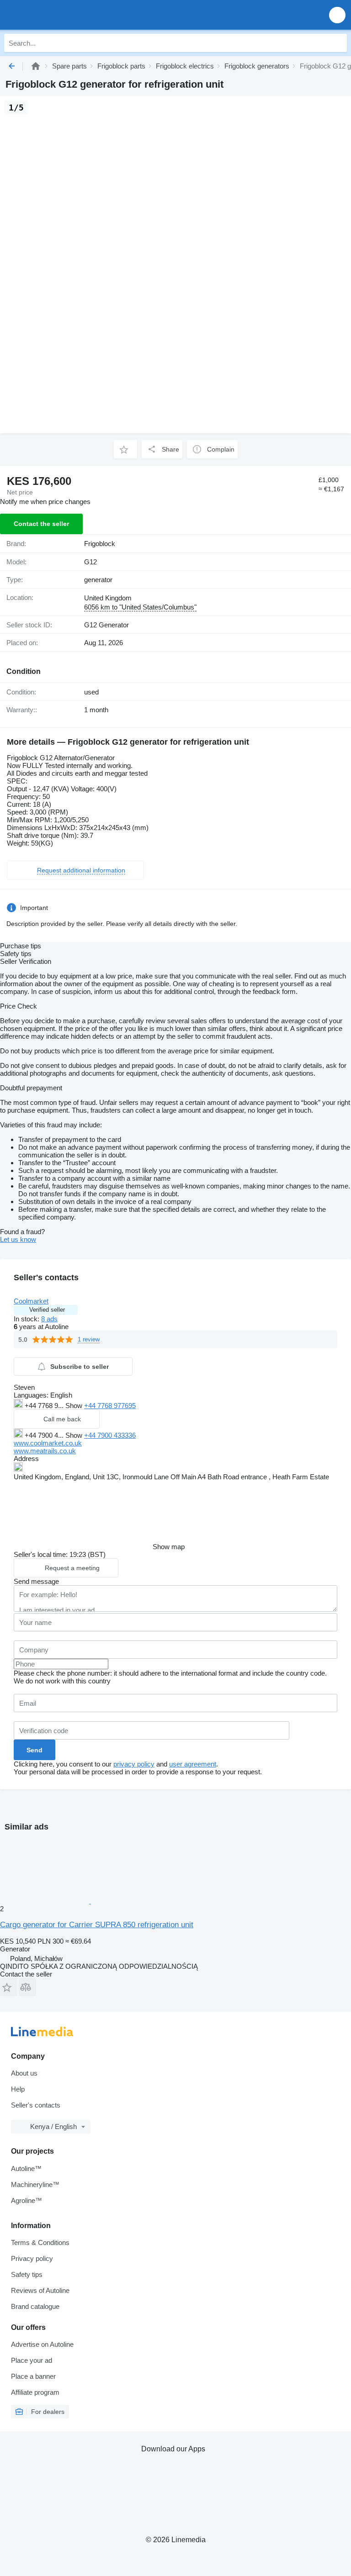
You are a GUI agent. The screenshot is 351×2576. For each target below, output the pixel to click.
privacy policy (134, 1764)
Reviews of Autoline (40, 2290)
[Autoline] (36, 66)
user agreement (193, 1764)
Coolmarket (31, 1301)
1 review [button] (89, 1339)
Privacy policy (32, 2258)
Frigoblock (100, 544)
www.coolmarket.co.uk (48, 1443)
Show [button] (75, 1406)
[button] (337, 15)
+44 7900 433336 (110, 1435)
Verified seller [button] (47, 1310)
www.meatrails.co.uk (45, 1451)
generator (98, 580)
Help (18, 2089)
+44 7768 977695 (110, 1406)
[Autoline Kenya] (59, 15)
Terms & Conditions (40, 2242)
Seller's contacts (36, 2105)
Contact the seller (41, 524)
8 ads (49, 1319)
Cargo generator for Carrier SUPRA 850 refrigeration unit (97, 1925)
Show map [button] (169, 1547)
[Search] (338, 43)
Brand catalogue (35, 2306)
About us (24, 2073)
